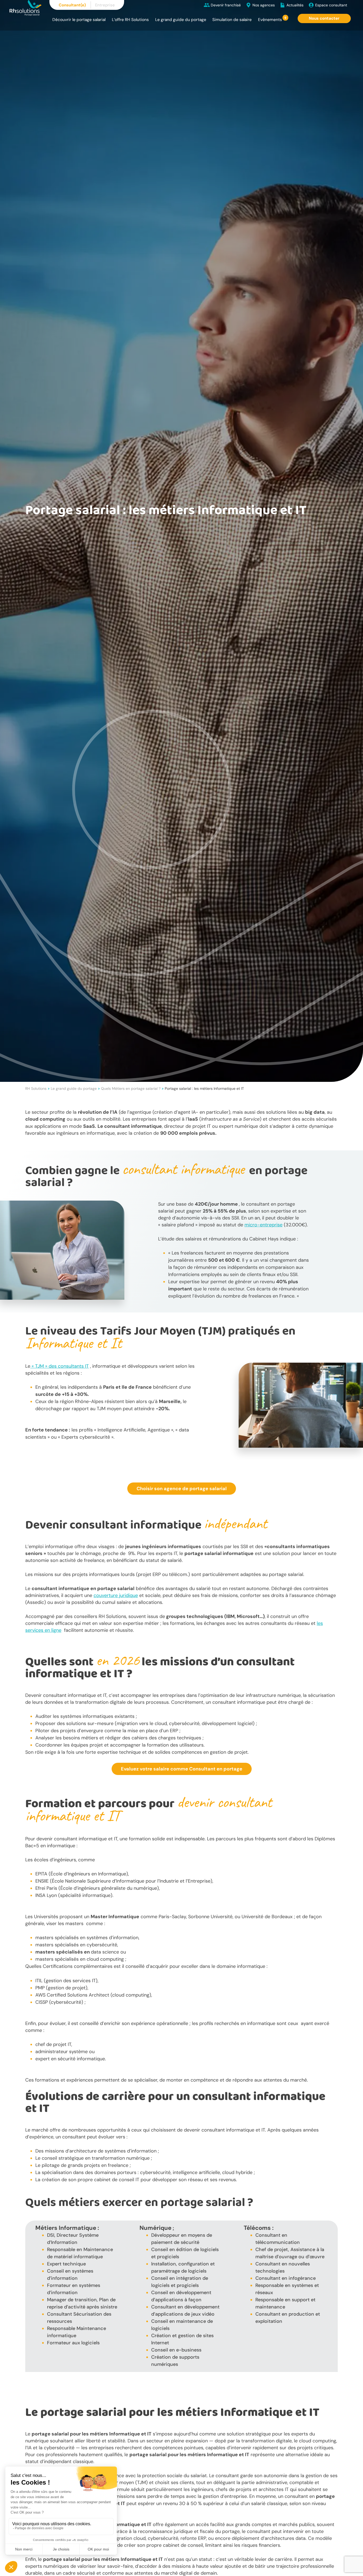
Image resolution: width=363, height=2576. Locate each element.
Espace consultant (331, 5)
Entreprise (105, 5)
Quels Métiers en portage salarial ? (131, 1088)
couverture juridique (116, 1595)
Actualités (295, 5)
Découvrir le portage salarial (79, 20)
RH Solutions (36, 1088)
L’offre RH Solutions (130, 20)
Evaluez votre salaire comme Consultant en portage (182, 1769)
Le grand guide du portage (181, 20)
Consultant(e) (72, 5)
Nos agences (264, 5)
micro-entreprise (263, 1225)
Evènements (270, 20)
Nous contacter (324, 18)
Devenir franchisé (226, 5)
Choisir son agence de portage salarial (182, 1489)
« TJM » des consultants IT (60, 1366)
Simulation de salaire (232, 20)
